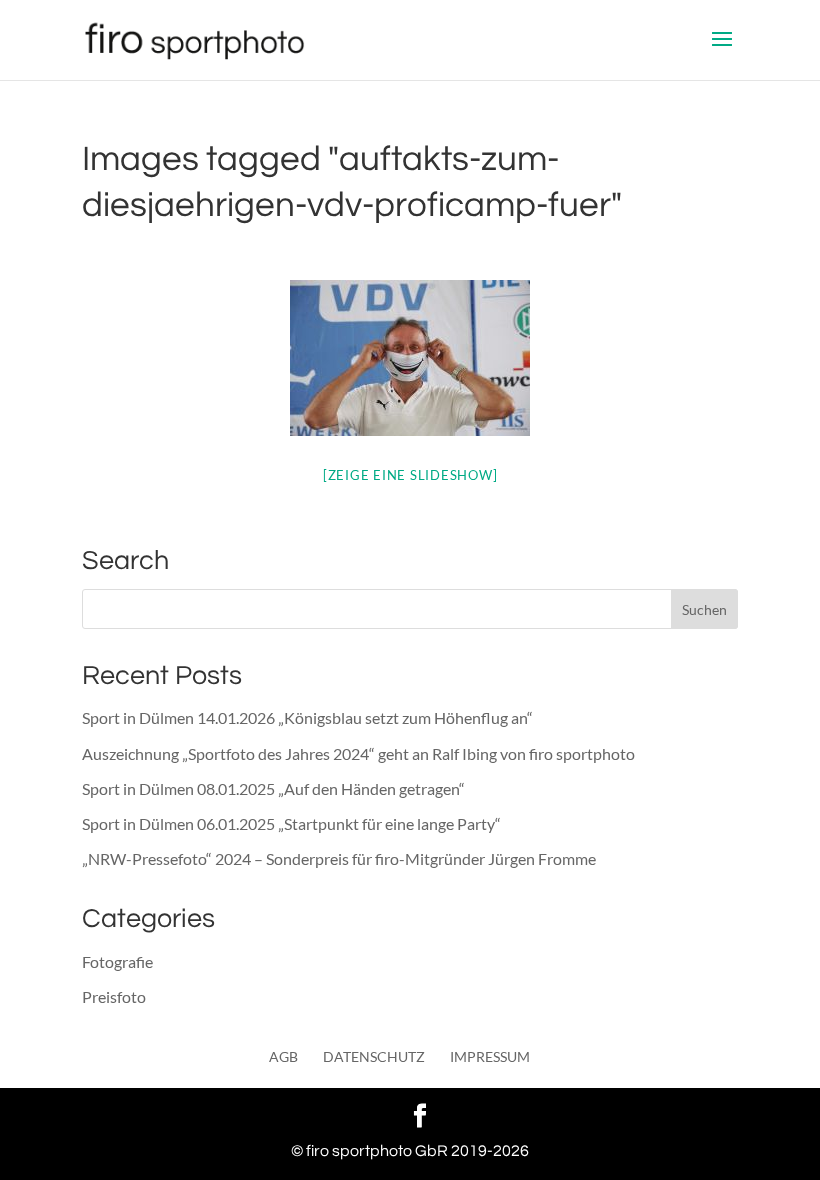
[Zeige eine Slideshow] (410, 475)
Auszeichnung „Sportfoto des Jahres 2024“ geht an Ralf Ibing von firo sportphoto (358, 753)
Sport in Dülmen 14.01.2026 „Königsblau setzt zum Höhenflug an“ (307, 717)
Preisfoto (114, 996)
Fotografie (117, 961)
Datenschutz (374, 1056)
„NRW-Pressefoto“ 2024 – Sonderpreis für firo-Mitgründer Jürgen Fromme (339, 858)
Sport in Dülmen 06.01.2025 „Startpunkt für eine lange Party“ (291, 823)
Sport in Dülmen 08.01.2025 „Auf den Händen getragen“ (273, 788)
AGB (283, 1056)
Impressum (490, 1056)
